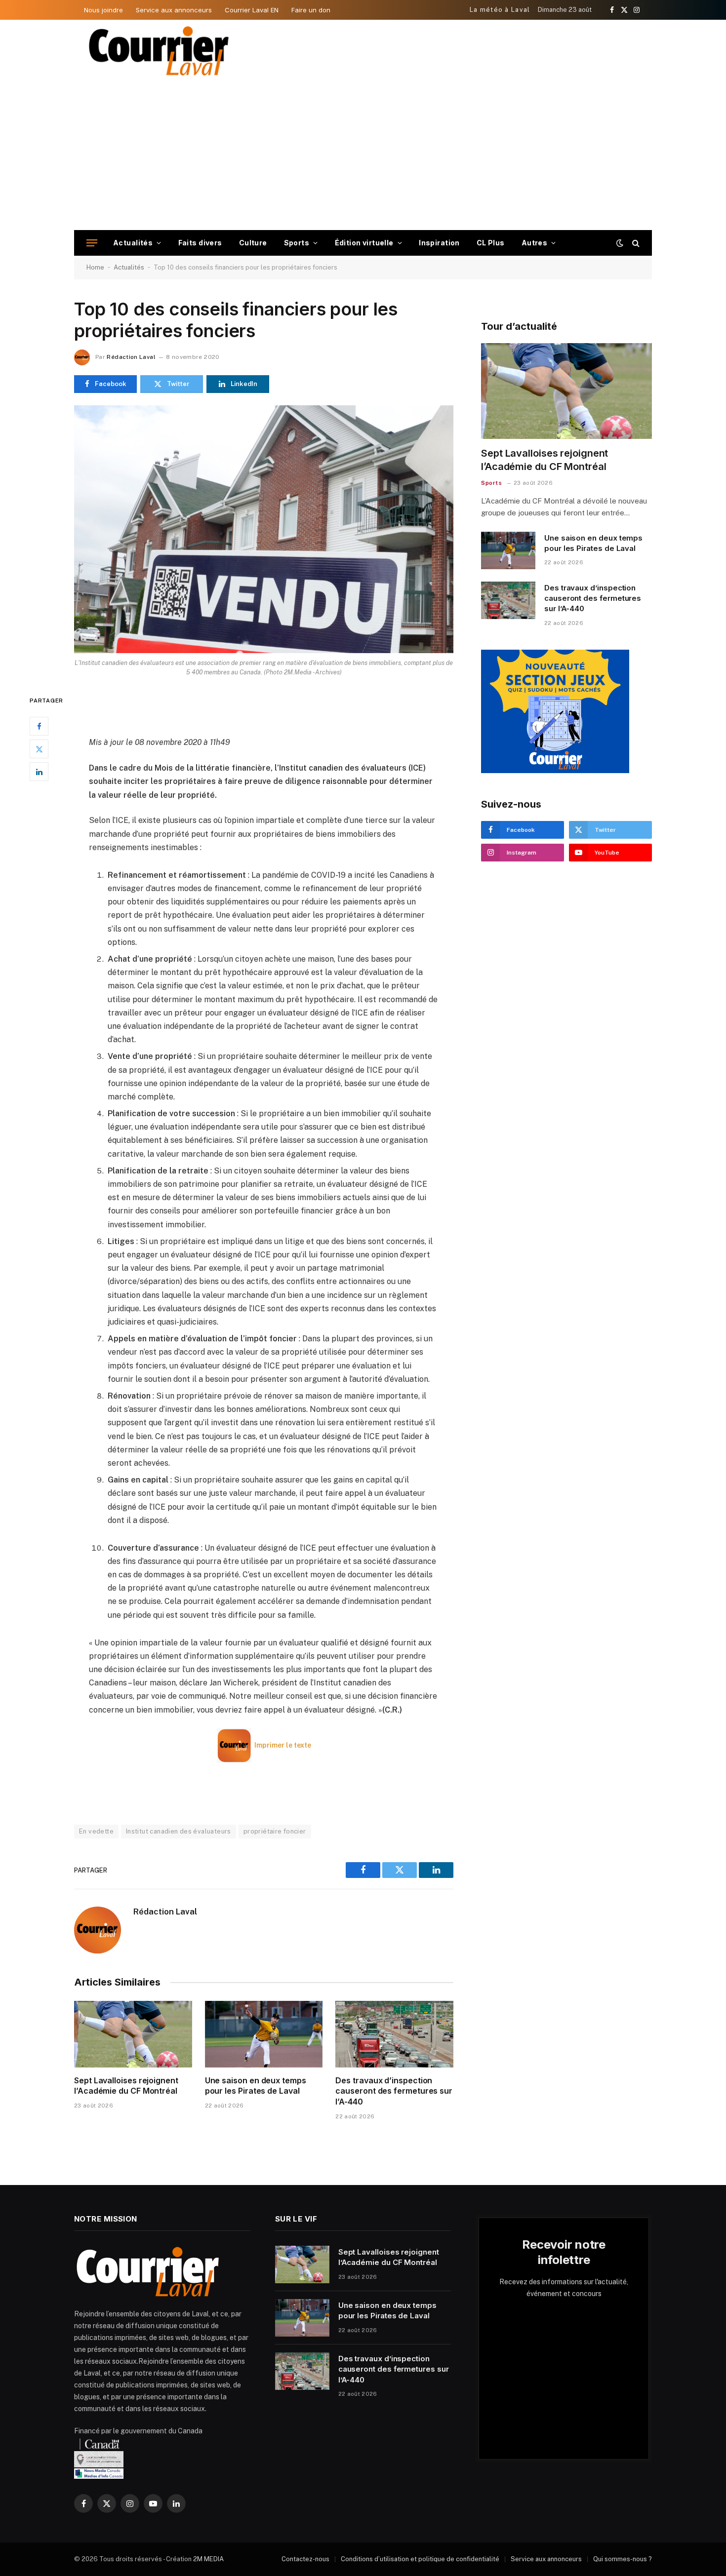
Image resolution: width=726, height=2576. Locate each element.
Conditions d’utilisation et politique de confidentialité (420, 2559)
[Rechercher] (635, 243)
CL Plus (491, 243)
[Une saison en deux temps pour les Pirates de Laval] (264, 2034)
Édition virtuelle (364, 243)
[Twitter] (39, 749)
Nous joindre (103, 10)
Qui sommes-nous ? (623, 2559)
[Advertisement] (363, 156)
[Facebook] (39, 726)
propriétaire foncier (275, 1831)
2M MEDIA (208, 2559)
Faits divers (200, 243)
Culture (253, 243)
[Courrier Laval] (159, 51)
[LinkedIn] (39, 772)
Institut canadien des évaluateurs (179, 1831)
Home (95, 267)
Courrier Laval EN (252, 10)
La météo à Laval (500, 10)
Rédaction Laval (131, 357)
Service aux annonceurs (174, 10)
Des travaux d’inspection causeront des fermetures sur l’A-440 (394, 2091)
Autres (535, 243)
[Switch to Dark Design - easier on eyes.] (620, 243)
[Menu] (92, 243)
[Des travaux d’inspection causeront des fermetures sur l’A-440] (394, 2034)
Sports (297, 243)
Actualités (133, 243)
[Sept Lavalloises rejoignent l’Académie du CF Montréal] (133, 2034)
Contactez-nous (305, 2559)
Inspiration (439, 243)
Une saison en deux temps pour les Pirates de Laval (256, 2086)
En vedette (96, 1831)
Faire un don (311, 10)
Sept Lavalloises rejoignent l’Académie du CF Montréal (126, 2086)
